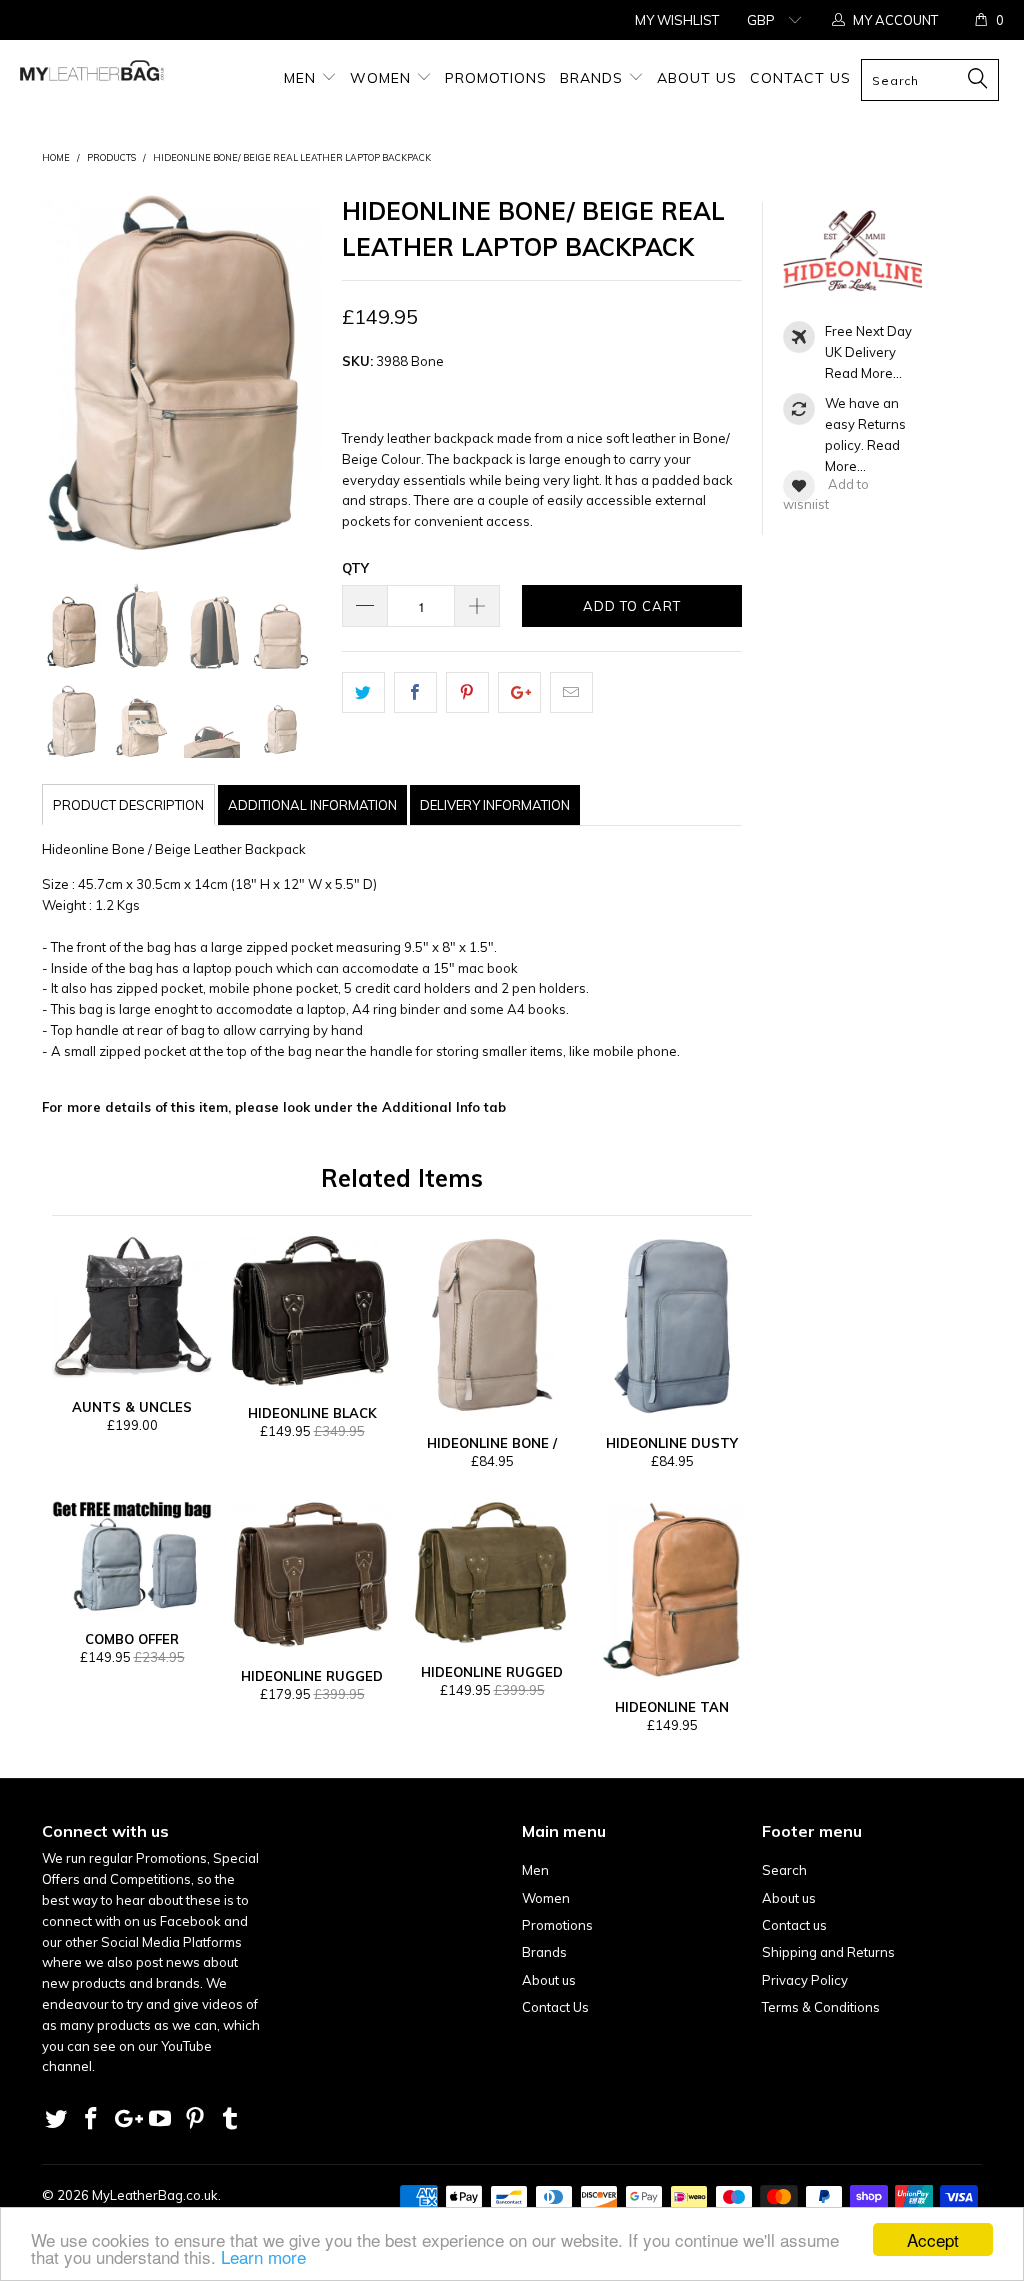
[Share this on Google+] (519, 692)
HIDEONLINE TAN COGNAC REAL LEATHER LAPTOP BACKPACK (672, 1590)
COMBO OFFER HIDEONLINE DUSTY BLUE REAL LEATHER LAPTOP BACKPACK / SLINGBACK (132, 1556)
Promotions (496, 78)
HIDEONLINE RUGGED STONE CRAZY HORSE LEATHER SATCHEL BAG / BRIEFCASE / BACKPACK (492, 1573)
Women (383, 78)
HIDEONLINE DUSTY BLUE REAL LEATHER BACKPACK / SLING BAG (672, 1326)
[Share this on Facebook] (415, 692)
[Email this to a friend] (571, 692)
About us (697, 78)
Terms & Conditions (821, 2007)
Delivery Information (495, 805)
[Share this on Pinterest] (467, 692)
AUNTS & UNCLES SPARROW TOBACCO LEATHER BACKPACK (132, 1308)
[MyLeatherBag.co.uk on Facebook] (92, 2119)
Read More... (863, 373)
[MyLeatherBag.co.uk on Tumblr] (230, 2119)
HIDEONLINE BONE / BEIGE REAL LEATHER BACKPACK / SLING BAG (492, 1326)
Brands (594, 78)
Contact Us (800, 78)
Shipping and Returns (828, 1952)
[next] (303, 372)
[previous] (61, 372)
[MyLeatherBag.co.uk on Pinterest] (196, 2119)
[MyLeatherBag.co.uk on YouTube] (161, 2119)
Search (784, 1870)
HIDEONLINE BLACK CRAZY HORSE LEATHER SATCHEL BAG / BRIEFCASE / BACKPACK (312, 1311)
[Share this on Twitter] (363, 692)
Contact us (794, 1925)
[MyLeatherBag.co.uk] (92, 75)
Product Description (128, 805)
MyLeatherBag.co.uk (155, 2195)
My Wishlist (677, 20)
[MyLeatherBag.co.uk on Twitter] (57, 2119)
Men (302, 78)
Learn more (263, 2256)
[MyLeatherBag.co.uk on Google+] (126, 2119)
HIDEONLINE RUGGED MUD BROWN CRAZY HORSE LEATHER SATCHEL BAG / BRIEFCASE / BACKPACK (312, 1575)
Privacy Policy (805, 1980)
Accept (933, 2239)
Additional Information (312, 805)
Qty (355, 568)
